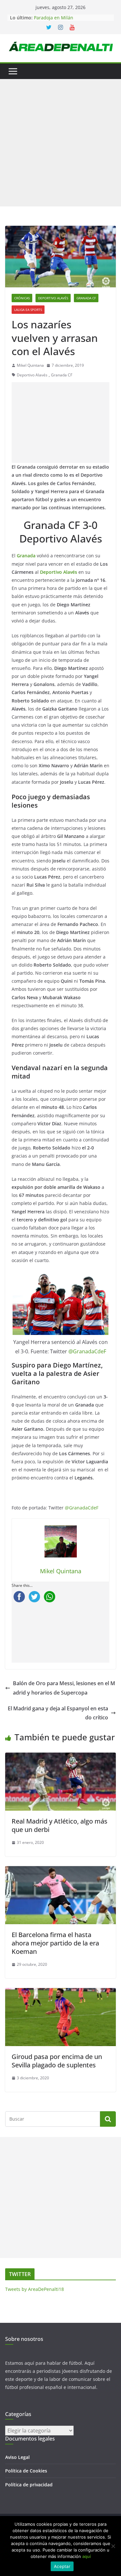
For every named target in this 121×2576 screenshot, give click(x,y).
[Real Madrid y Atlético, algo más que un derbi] (60, 1757)
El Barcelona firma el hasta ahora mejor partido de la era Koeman (55, 1943)
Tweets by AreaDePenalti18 (35, 2289)
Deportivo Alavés (53, 298)
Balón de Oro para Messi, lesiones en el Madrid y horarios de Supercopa (64, 1688)
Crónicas (22, 298)
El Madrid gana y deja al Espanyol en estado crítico (58, 1713)
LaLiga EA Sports (28, 310)
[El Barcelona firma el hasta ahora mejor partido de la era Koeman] (60, 1871)
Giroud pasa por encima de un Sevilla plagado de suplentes (57, 2061)
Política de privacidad (29, 2485)
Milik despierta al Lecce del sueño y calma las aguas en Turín (72, 16)
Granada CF (86, 298)
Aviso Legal (17, 2457)
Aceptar (62, 2566)
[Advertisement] (60, 143)
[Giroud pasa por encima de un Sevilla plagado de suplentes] (60, 1993)
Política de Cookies (26, 2471)
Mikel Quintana (30, 365)
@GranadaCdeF (87, 1351)
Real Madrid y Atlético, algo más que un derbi (60, 1825)
